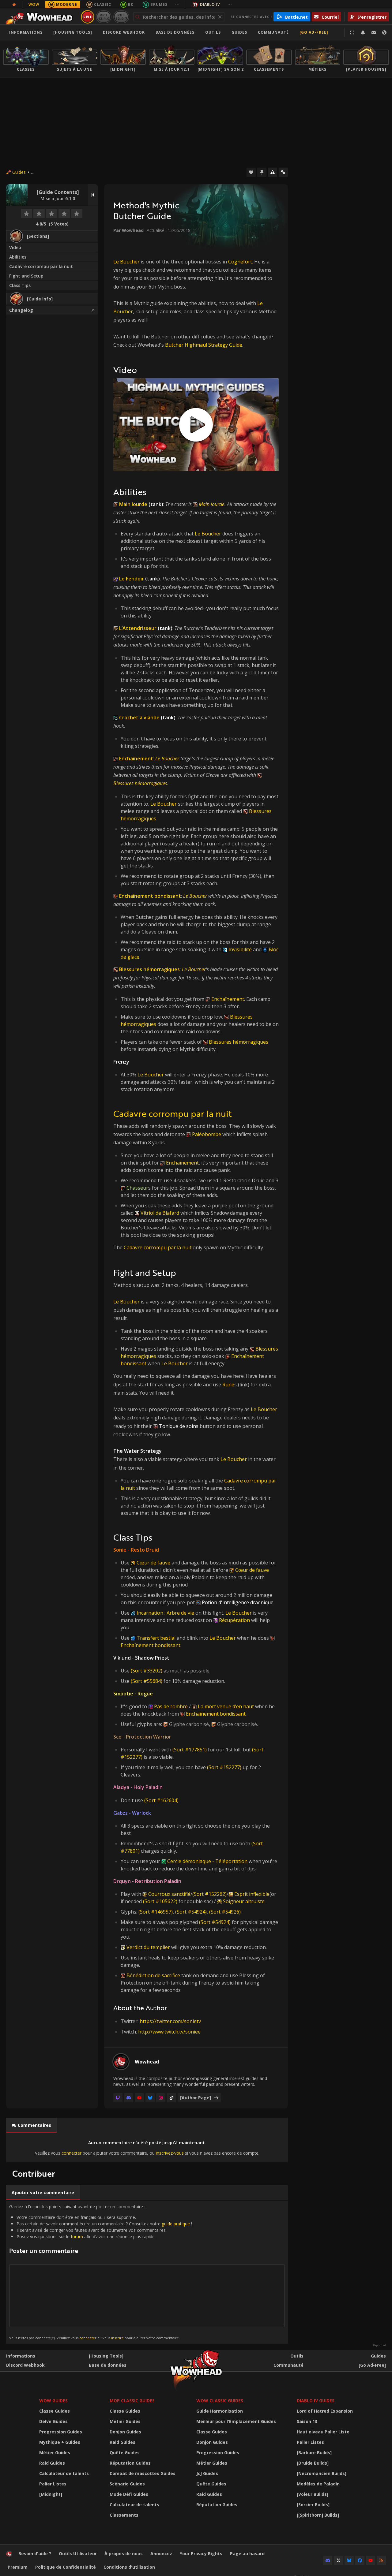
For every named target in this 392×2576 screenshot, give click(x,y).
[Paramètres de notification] (363, 32)
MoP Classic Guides (132, 2401)
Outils (297, 2356)
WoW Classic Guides (220, 2401)
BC (131, 4)
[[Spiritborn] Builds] (318, 2515)
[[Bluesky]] (150, 2098)
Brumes (159, 4)
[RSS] (381, 2560)
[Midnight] (51, 2494)
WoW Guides (53, 2401)
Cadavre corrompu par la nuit (41, 266)
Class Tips (20, 285)
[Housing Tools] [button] (73, 32)
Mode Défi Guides (129, 2494)
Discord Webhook (124, 32)
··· (177, 4)
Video (15, 247)
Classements (124, 2515)
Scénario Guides (127, 2484)
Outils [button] (213, 32)
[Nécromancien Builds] (322, 2473)
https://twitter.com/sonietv (170, 2021)
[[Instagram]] (161, 2098)
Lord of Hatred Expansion (325, 2411)
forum (77, 2237)
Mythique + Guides (60, 2442)
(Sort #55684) (147, 1681)
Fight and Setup (26, 276)
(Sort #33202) (147, 1671)
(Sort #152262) (209, 1894)
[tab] (32, 2125)
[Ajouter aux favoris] (251, 172)
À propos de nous (124, 2554)
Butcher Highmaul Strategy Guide (204, 345)
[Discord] (129, 2098)
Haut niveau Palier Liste (323, 2432)
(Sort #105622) (160, 1901)
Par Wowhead (128, 230)
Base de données (175, 32)
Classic (103, 4)
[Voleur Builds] (313, 2494)
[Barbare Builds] (314, 2453)
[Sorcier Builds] (313, 2505)
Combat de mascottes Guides (143, 2473)
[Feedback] (374, 32)
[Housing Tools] (106, 2356)
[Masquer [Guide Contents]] (93, 195)
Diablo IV (210, 4)
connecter (72, 2153)
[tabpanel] (147, 2148)
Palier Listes (53, 2484)
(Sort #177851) (190, 1750)
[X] (338, 2560)
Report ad (379, 2345)
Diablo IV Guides (316, 2401)
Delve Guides (53, 2421)
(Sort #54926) (225, 1912)
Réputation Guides (130, 2463)
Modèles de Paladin (318, 2484)
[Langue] (384, 32)
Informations (26, 32)
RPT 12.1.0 (104, 17)
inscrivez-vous (170, 2153)
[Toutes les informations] (14, 5)
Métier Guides (55, 2453)
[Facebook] (360, 2560)
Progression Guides (61, 2432)
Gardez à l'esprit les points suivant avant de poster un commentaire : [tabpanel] (101, 2272)
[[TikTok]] (171, 2098)
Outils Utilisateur (78, 2554)
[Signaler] (273, 172)
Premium (18, 2567)
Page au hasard (247, 2554)
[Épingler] (262, 172)
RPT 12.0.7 (121, 17)
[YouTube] (139, 2098)
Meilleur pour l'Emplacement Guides (236, 2421)
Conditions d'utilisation (129, 2567)
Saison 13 (307, 2421)
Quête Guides (125, 2453)
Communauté (273, 32)
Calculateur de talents (64, 2473)
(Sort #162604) (161, 1800)
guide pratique (176, 2224)
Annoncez (161, 2554)
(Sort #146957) (156, 1912)
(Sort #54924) (191, 1912)
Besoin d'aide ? (35, 2554)
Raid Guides (52, 2463)
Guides (239, 32)
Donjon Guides (125, 2432)
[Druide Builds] (313, 2463)
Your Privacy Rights (201, 2554)
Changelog (21, 310)
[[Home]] (41, 17)
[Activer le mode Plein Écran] (352, 32)
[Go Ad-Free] (314, 32)
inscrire (117, 2338)
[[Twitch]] (118, 2098)
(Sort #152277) (224, 1767)
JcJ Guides (207, 2473)
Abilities (18, 257)
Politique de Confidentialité (66, 2567)
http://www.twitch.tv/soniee (169, 2032)
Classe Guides (55, 2411)
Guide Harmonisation (220, 2411)
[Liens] (283, 172)
